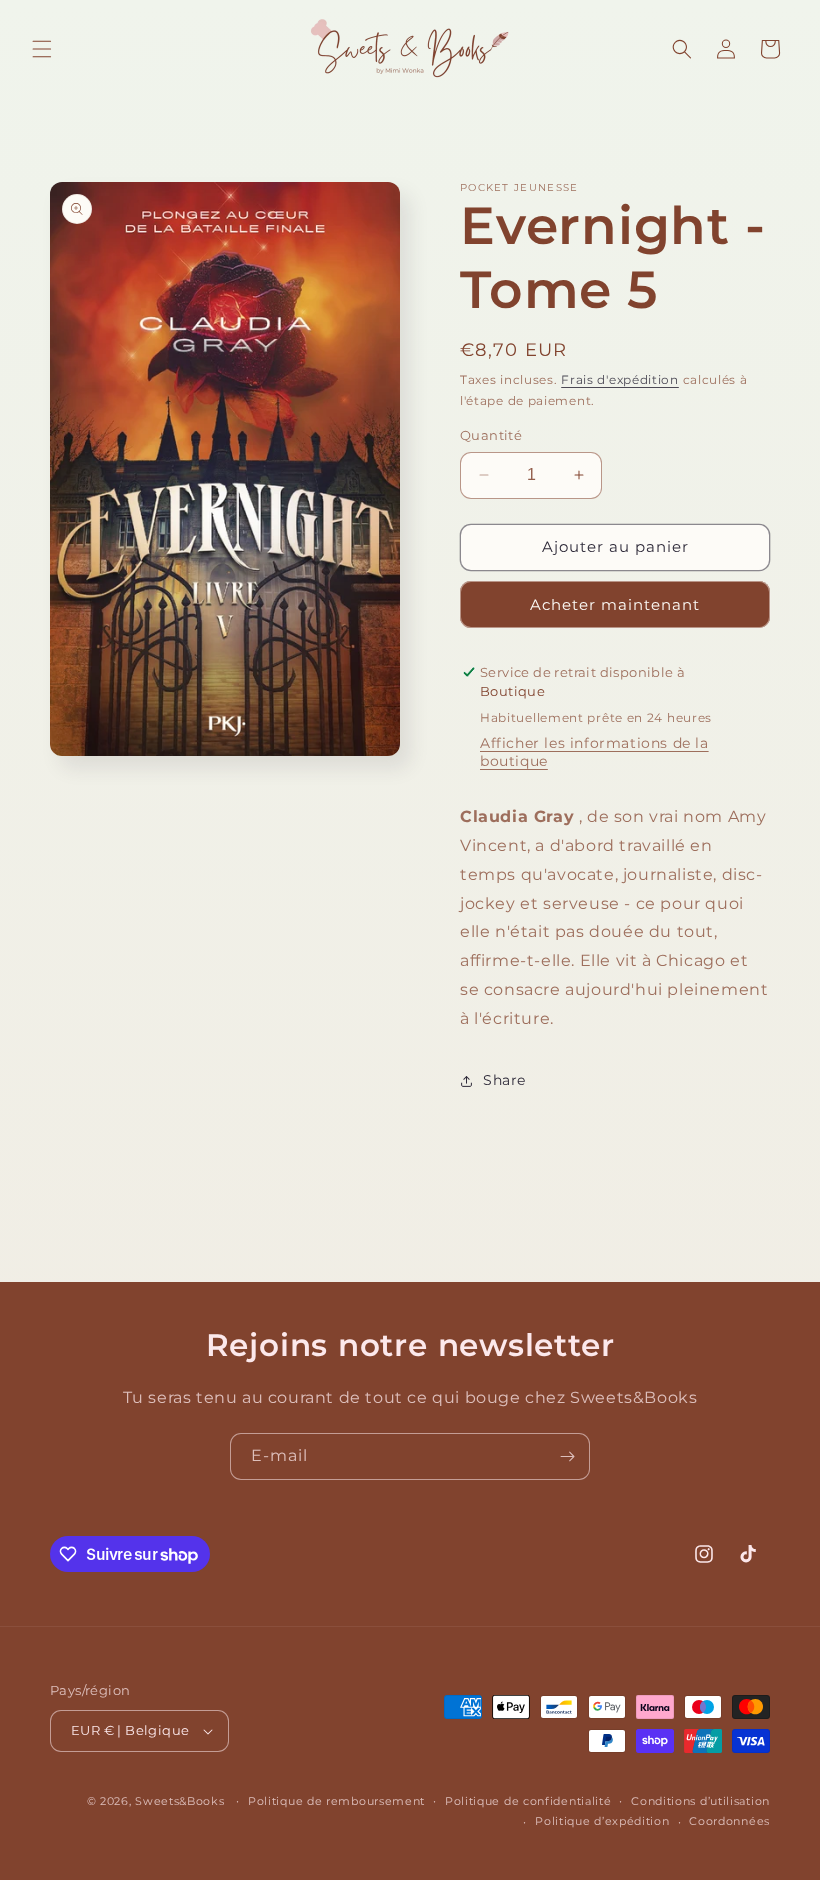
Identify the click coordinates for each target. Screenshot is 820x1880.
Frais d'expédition (620, 379)
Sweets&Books (179, 1801)
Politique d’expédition (602, 1821)
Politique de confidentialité (528, 1801)
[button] (42, 49)
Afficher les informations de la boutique (594, 752)
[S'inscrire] (567, 1456)
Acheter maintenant (615, 604)
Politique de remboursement (336, 1801)
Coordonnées (729, 1821)
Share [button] (504, 1080)
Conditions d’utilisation (700, 1801)
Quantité (491, 435)
